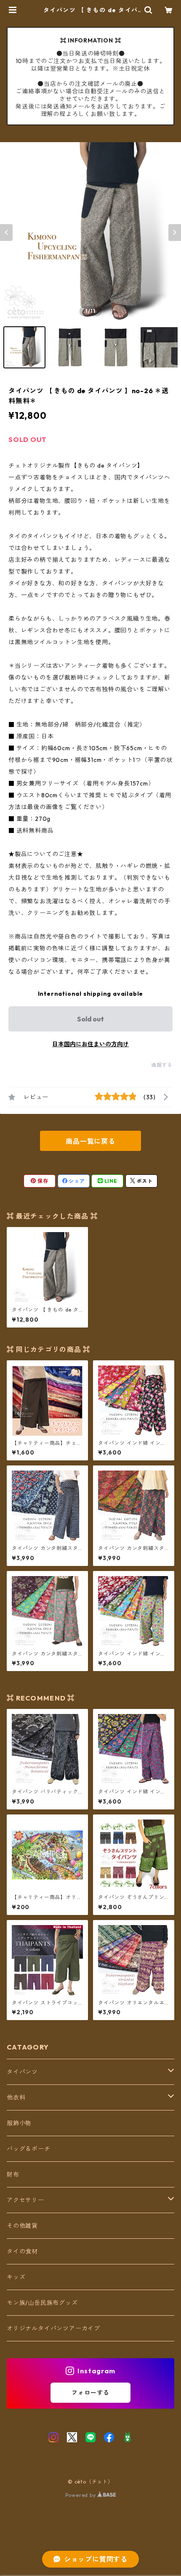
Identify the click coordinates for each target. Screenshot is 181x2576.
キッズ (16, 2277)
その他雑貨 (22, 2226)
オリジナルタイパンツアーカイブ (53, 2328)
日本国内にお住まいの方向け (90, 1044)
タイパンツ (22, 2072)
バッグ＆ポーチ (29, 2149)
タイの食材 (22, 2251)
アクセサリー (25, 2200)
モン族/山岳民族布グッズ (42, 2303)
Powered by (81, 2495)
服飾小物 (19, 2123)
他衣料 (16, 2097)
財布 (13, 2174)
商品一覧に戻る (90, 1141)
